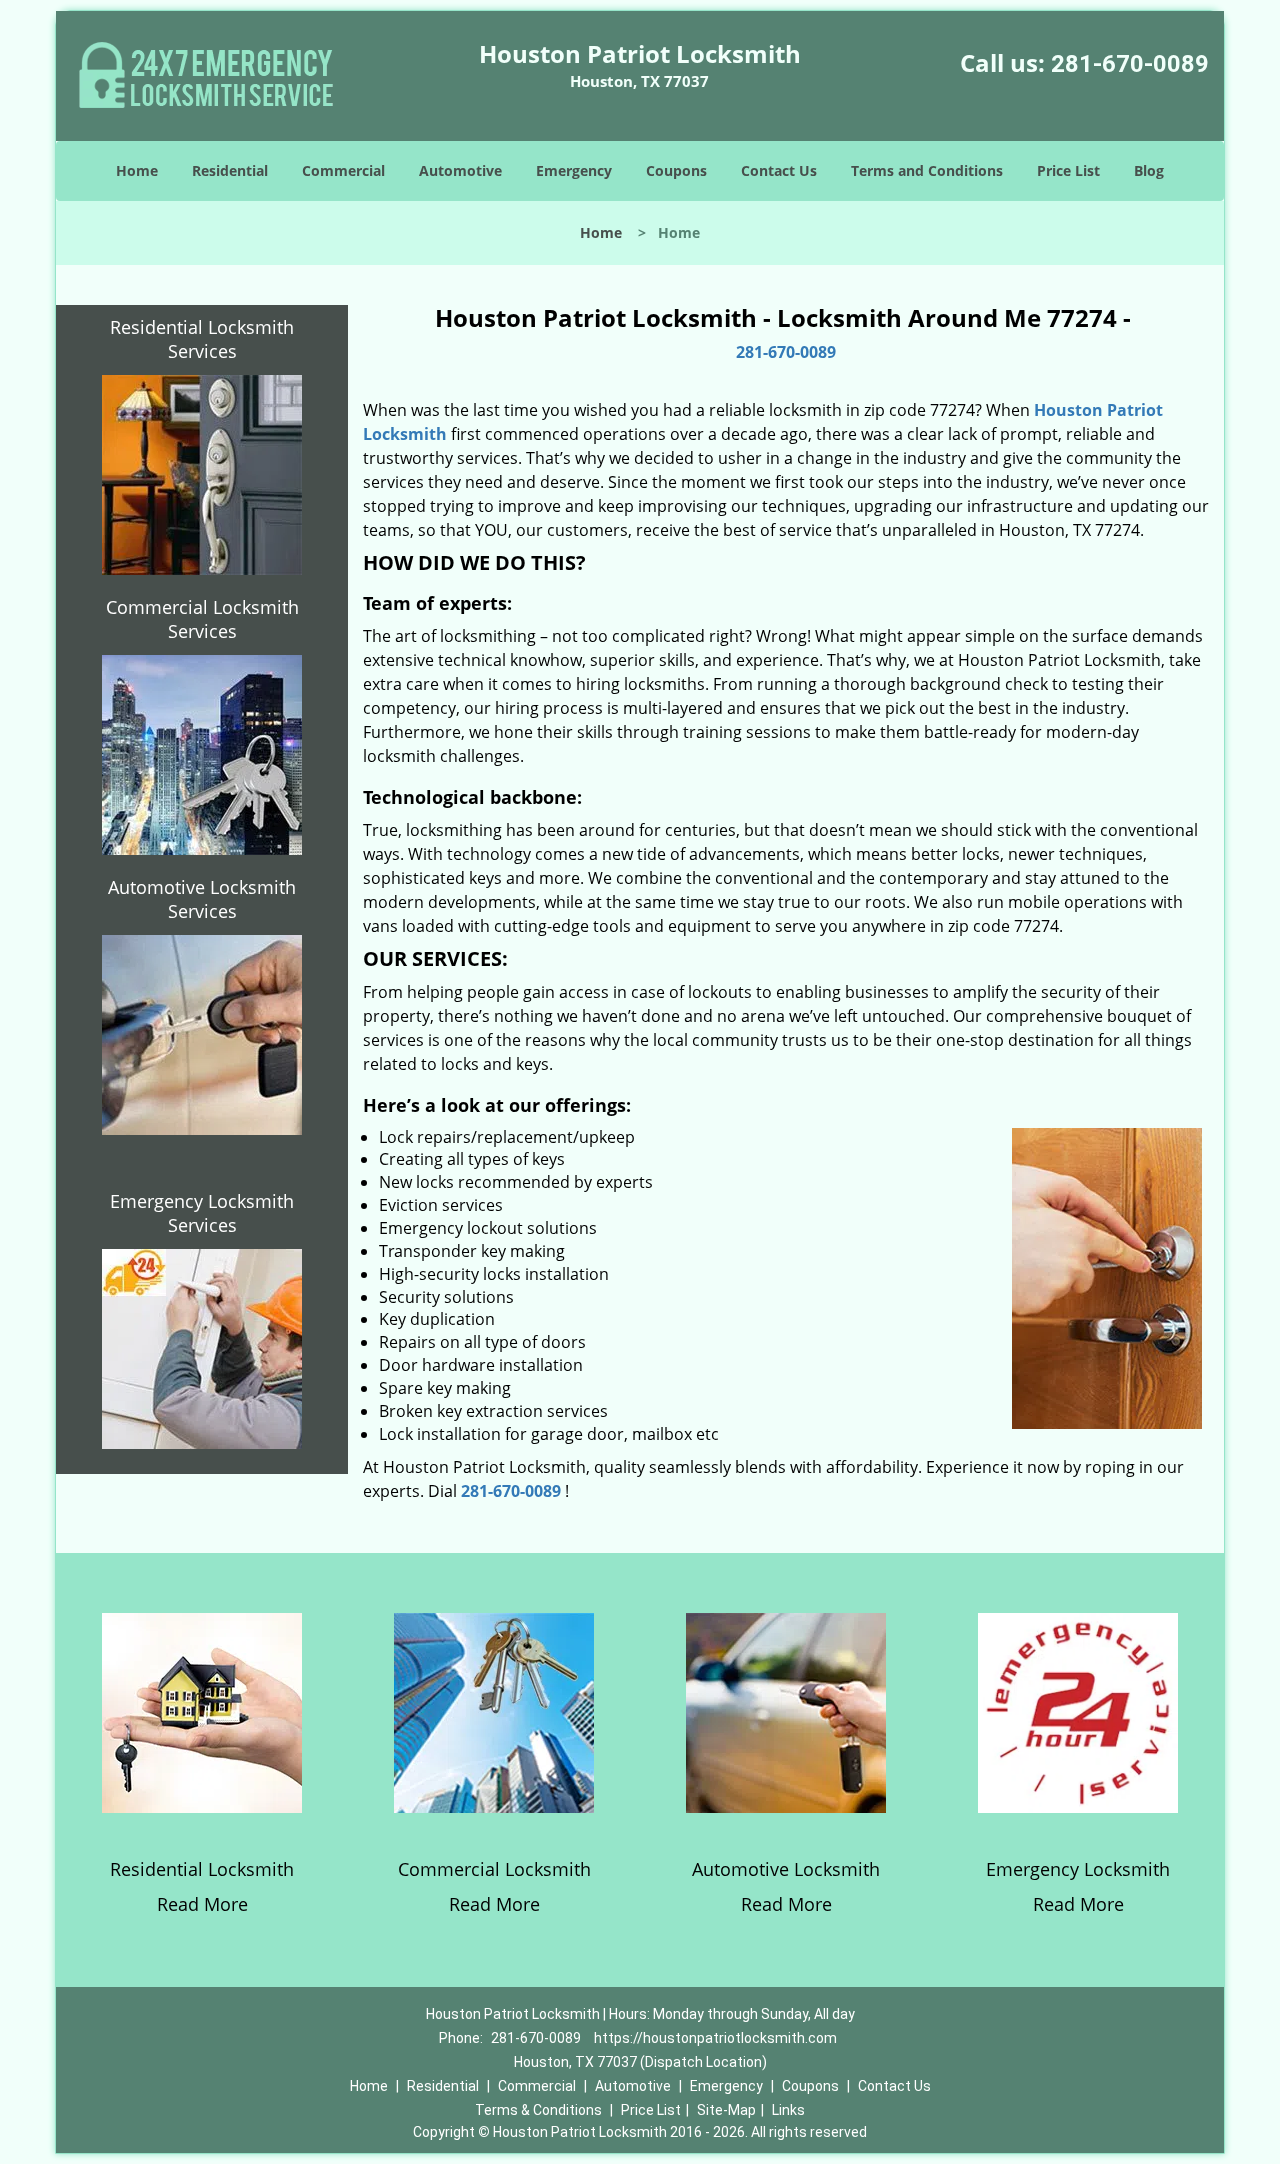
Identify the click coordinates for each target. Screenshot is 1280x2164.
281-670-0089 (1130, 64)
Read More (202, 1904)
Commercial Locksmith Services (202, 619)
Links (788, 2110)
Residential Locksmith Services (202, 339)
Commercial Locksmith (494, 1869)
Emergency (574, 170)
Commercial (343, 170)
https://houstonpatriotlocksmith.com (715, 2038)
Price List (1068, 170)
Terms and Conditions (927, 170)
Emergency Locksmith (1078, 1869)
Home (137, 170)
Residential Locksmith (202, 1869)
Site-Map (726, 2110)
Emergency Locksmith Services (202, 1213)
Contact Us (779, 170)
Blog (1149, 170)
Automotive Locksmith (786, 1869)
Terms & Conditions (538, 2110)
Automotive (460, 170)
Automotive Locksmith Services (202, 899)
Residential (230, 170)
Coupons (676, 170)
